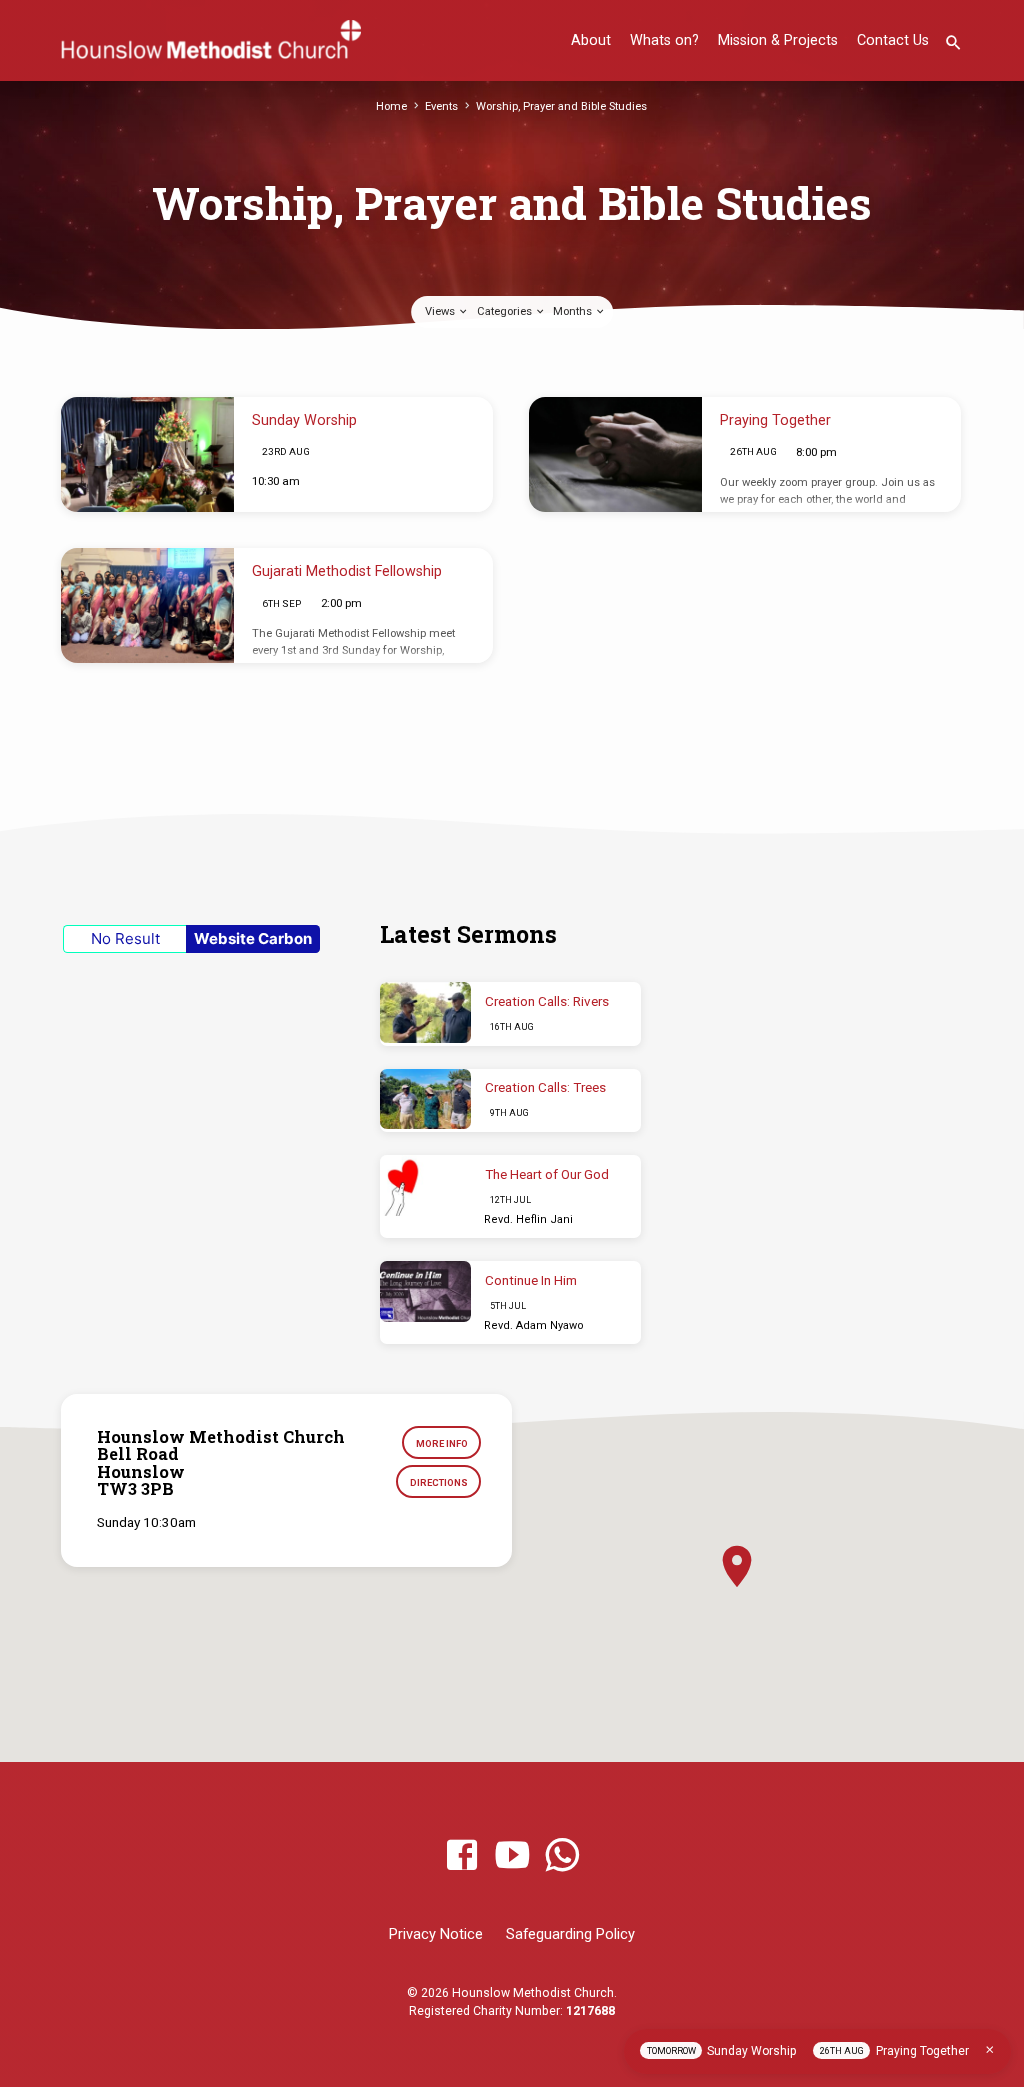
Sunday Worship (304, 420)
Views (441, 311)
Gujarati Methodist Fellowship (347, 571)
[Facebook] (462, 1856)
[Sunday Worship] (147, 454)
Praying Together (775, 420)
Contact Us (893, 40)
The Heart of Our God (547, 1174)
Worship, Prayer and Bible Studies (561, 106)
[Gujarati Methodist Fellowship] (147, 605)
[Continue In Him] (425, 1291)
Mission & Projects (778, 40)
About (591, 40)
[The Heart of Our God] (425, 1185)
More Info (442, 1443)
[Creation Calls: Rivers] (425, 1012)
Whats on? (664, 40)
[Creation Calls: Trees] (425, 1099)
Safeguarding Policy (570, 1934)
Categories (506, 311)
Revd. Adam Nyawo (534, 1325)
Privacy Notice (436, 1934)
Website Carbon (253, 938)
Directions (439, 1482)
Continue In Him (531, 1280)
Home (391, 106)
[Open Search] (953, 43)
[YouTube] (512, 1856)
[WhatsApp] (562, 1856)
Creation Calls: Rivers (547, 1001)
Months (574, 311)
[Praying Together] (615, 454)
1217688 (590, 2011)
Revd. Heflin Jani (528, 1219)
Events (441, 106)
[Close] (990, 2050)
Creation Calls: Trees (545, 1087)
